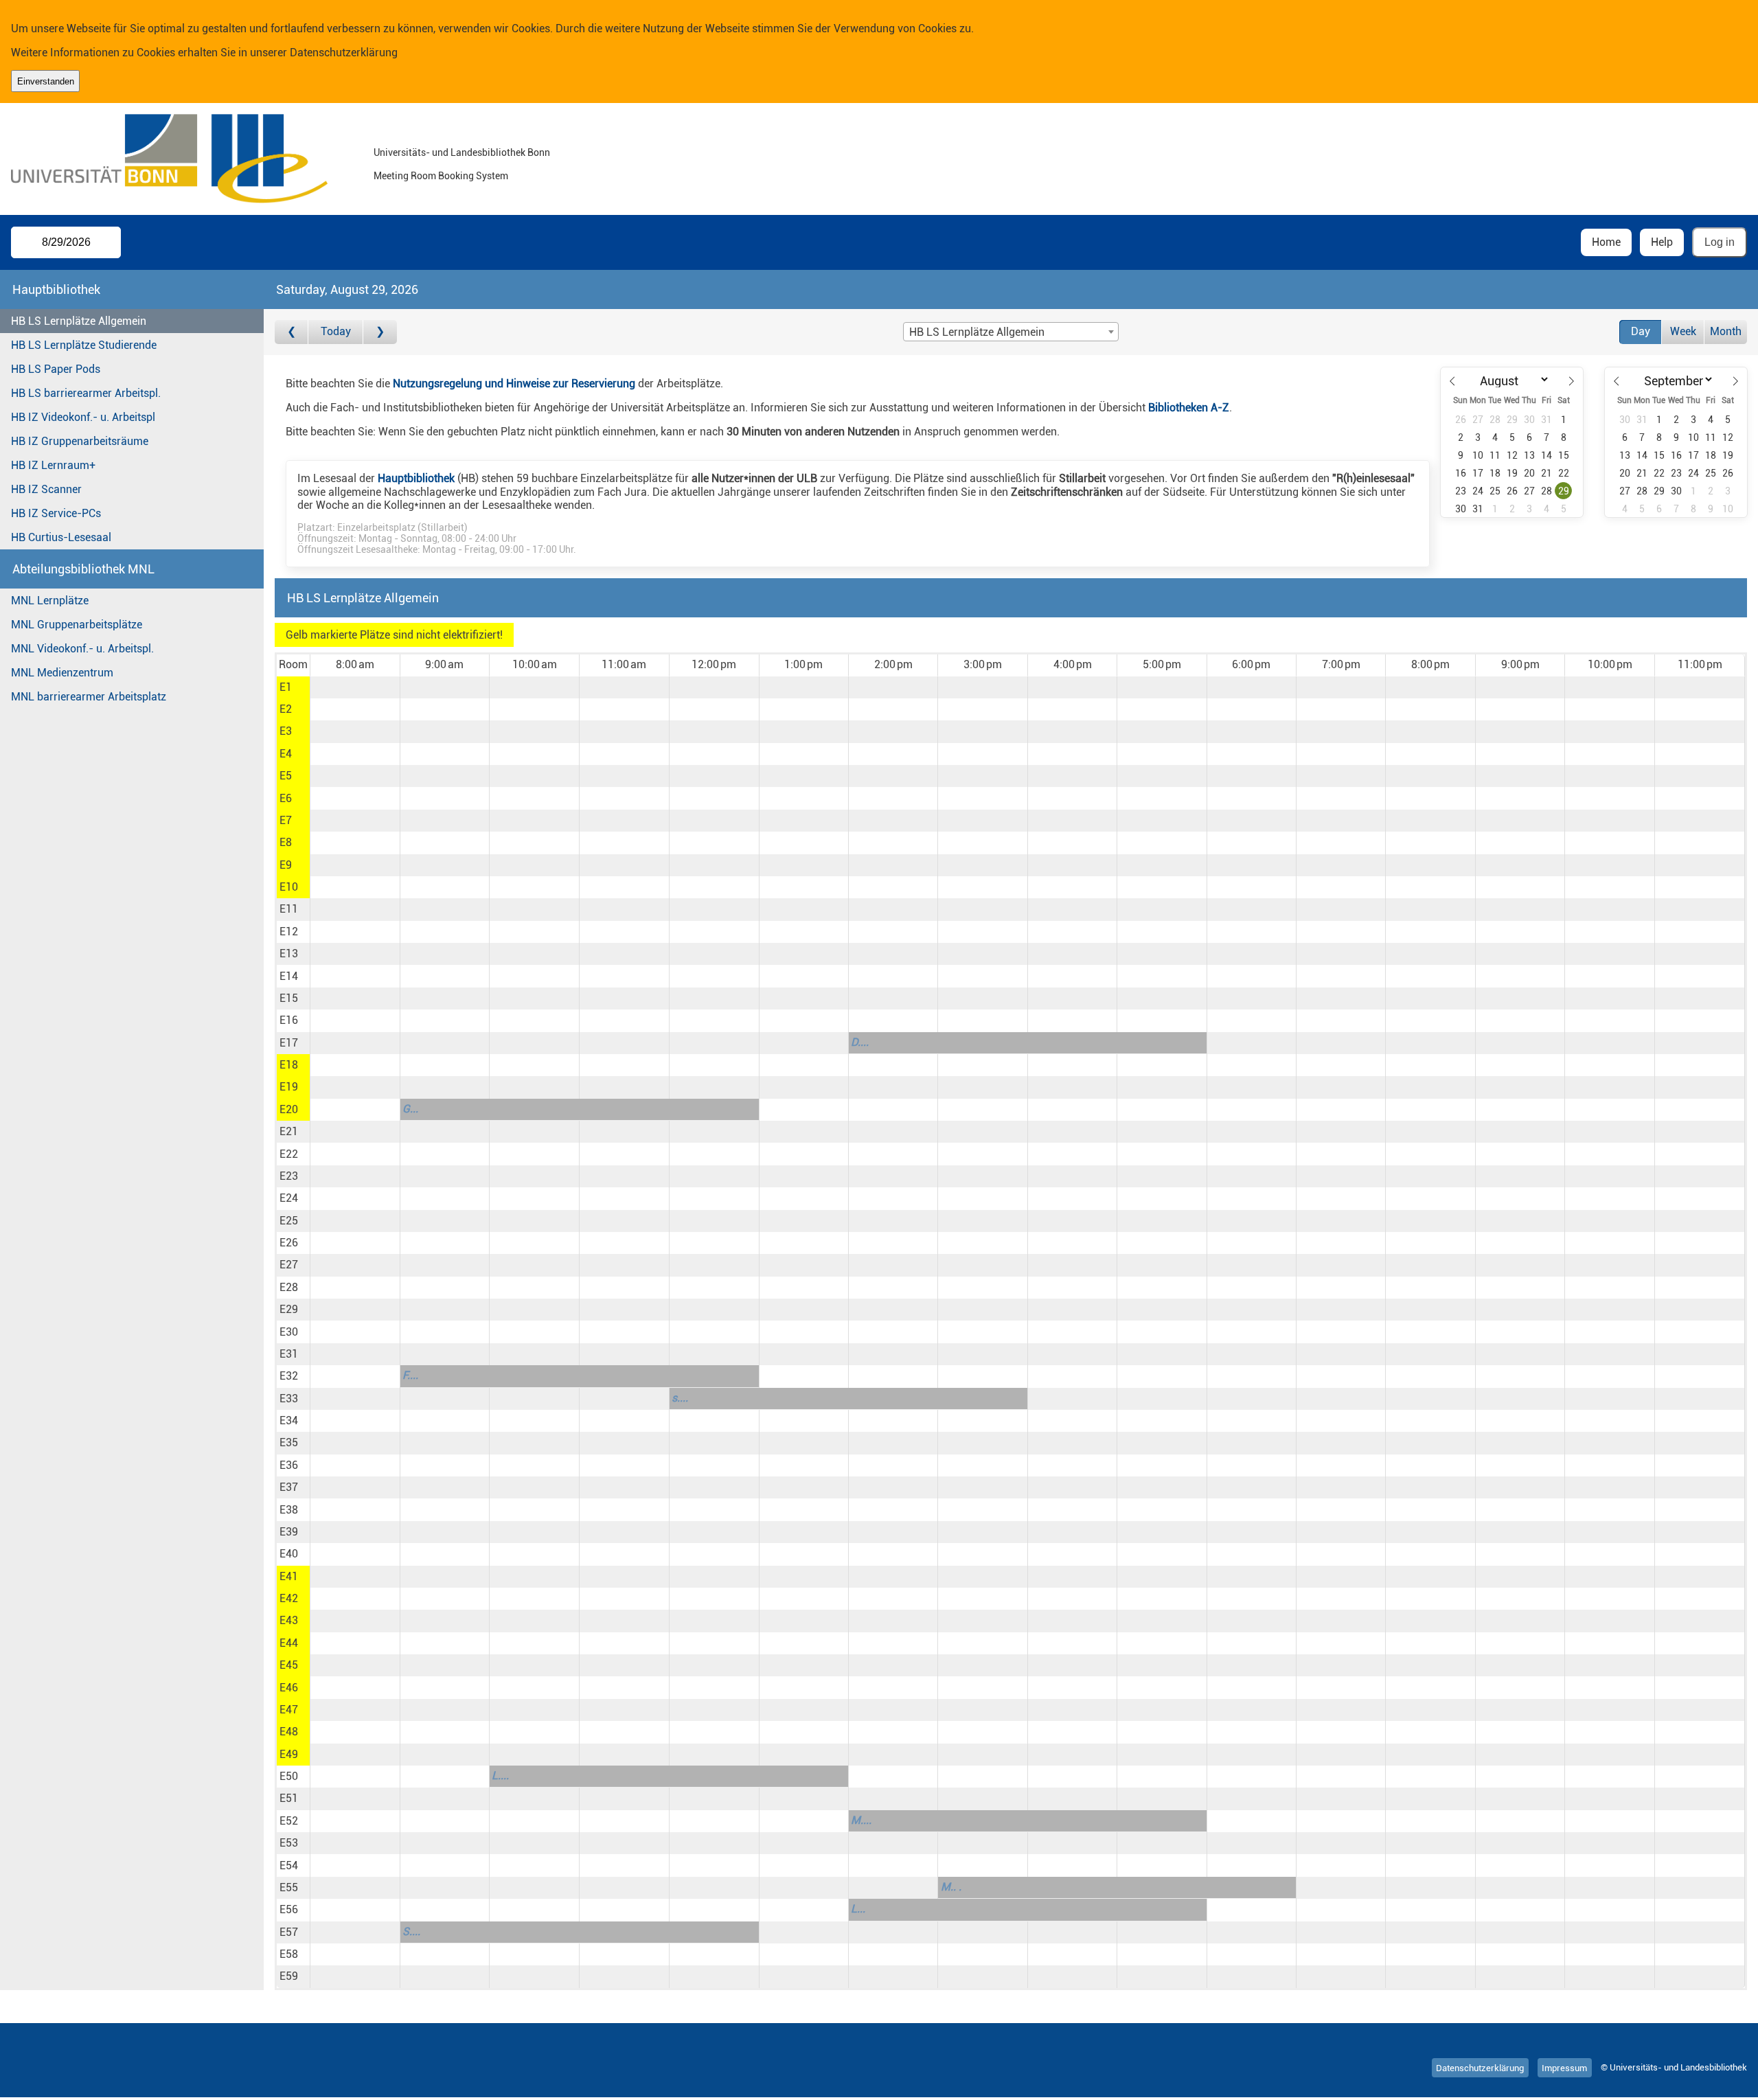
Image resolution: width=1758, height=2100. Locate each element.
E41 (289, 1576)
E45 (289, 1665)
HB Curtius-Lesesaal (61, 537)
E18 (289, 1065)
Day (1641, 331)
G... (410, 1109)
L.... (500, 1776)
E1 (286, 687)
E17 (289, 1043)
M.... (861, 1820)
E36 (289, 1465)
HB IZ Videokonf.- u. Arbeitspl (83, 417)
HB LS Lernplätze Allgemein (79, 321)
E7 (286, 820)
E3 (286, 731)
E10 (289, 887)
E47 (289, 1710)
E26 (289, 1243)
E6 (286, 798)
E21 (289, 1131)
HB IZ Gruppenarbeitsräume (80, 441)
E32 (289, 1376)
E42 (289, 1598)
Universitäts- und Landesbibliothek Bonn (462, 153)
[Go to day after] (380, 332)
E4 (286, 754)
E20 (289, 1109)
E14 (289, 976)
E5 (286, 776)
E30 (289, 1332)
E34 (289, 1420)
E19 (289, 1087)
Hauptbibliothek (416, 478)
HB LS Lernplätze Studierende (84, 345)
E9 (286, 865)
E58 (289, 1954)
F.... (410, 1375)
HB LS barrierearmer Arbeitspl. (86, 393)
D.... (860, 1042)
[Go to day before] (292, 332)
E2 (286, 709)
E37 (289, 1487)
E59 (289, 1976)
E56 (289, 1909)
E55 (289, 1887)
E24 (289, 1198)
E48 (289, 1732)
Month (1726, 331)
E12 (289, 932)
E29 (289, 1309)
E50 (289, 1776)
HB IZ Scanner (46, 489)
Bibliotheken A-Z (1189, 408)
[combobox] (1011, 332)
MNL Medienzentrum (62, 673)
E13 (289, 954)
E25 (289, 1221)
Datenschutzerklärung (344, 53)
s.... (680, 1398)
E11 (289, 909)
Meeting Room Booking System (441, 176)
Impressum (1564, 2067)
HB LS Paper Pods (56, 369)
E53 (289, 1843)
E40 (289, 1554)
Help (1662, 242)
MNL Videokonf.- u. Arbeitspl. (82, 649)
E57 (289, 1932)
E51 (289, 1798)
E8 (286, 842)
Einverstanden (46, 81)
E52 (289, 1821)
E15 (289, 998)
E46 (289, 1688)
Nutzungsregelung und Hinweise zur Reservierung (514, 384)
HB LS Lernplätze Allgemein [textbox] (977, 332)
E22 (289, 1154)
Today (336, 331)
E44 (289, 1643)
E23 (289, 1176)
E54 (289, 1865)
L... (858, 1909)
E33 (289, 1399)
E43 (289, 1620)
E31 (289, 1354)
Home (1606, 242)
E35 (289, 1442)
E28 (289, 1287)
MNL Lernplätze (50, 601)
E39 (289, 1532)
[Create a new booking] (355, 687)
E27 (289, 1265)
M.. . (951, 1887)
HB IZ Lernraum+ (53, 465)
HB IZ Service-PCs (56, 513)
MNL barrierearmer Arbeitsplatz (89, 697)
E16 (289, 1020)
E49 (289, 1754)
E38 (289, 1510)
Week (1683, 331)
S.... (411, 1931)
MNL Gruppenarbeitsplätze (77, 625)
